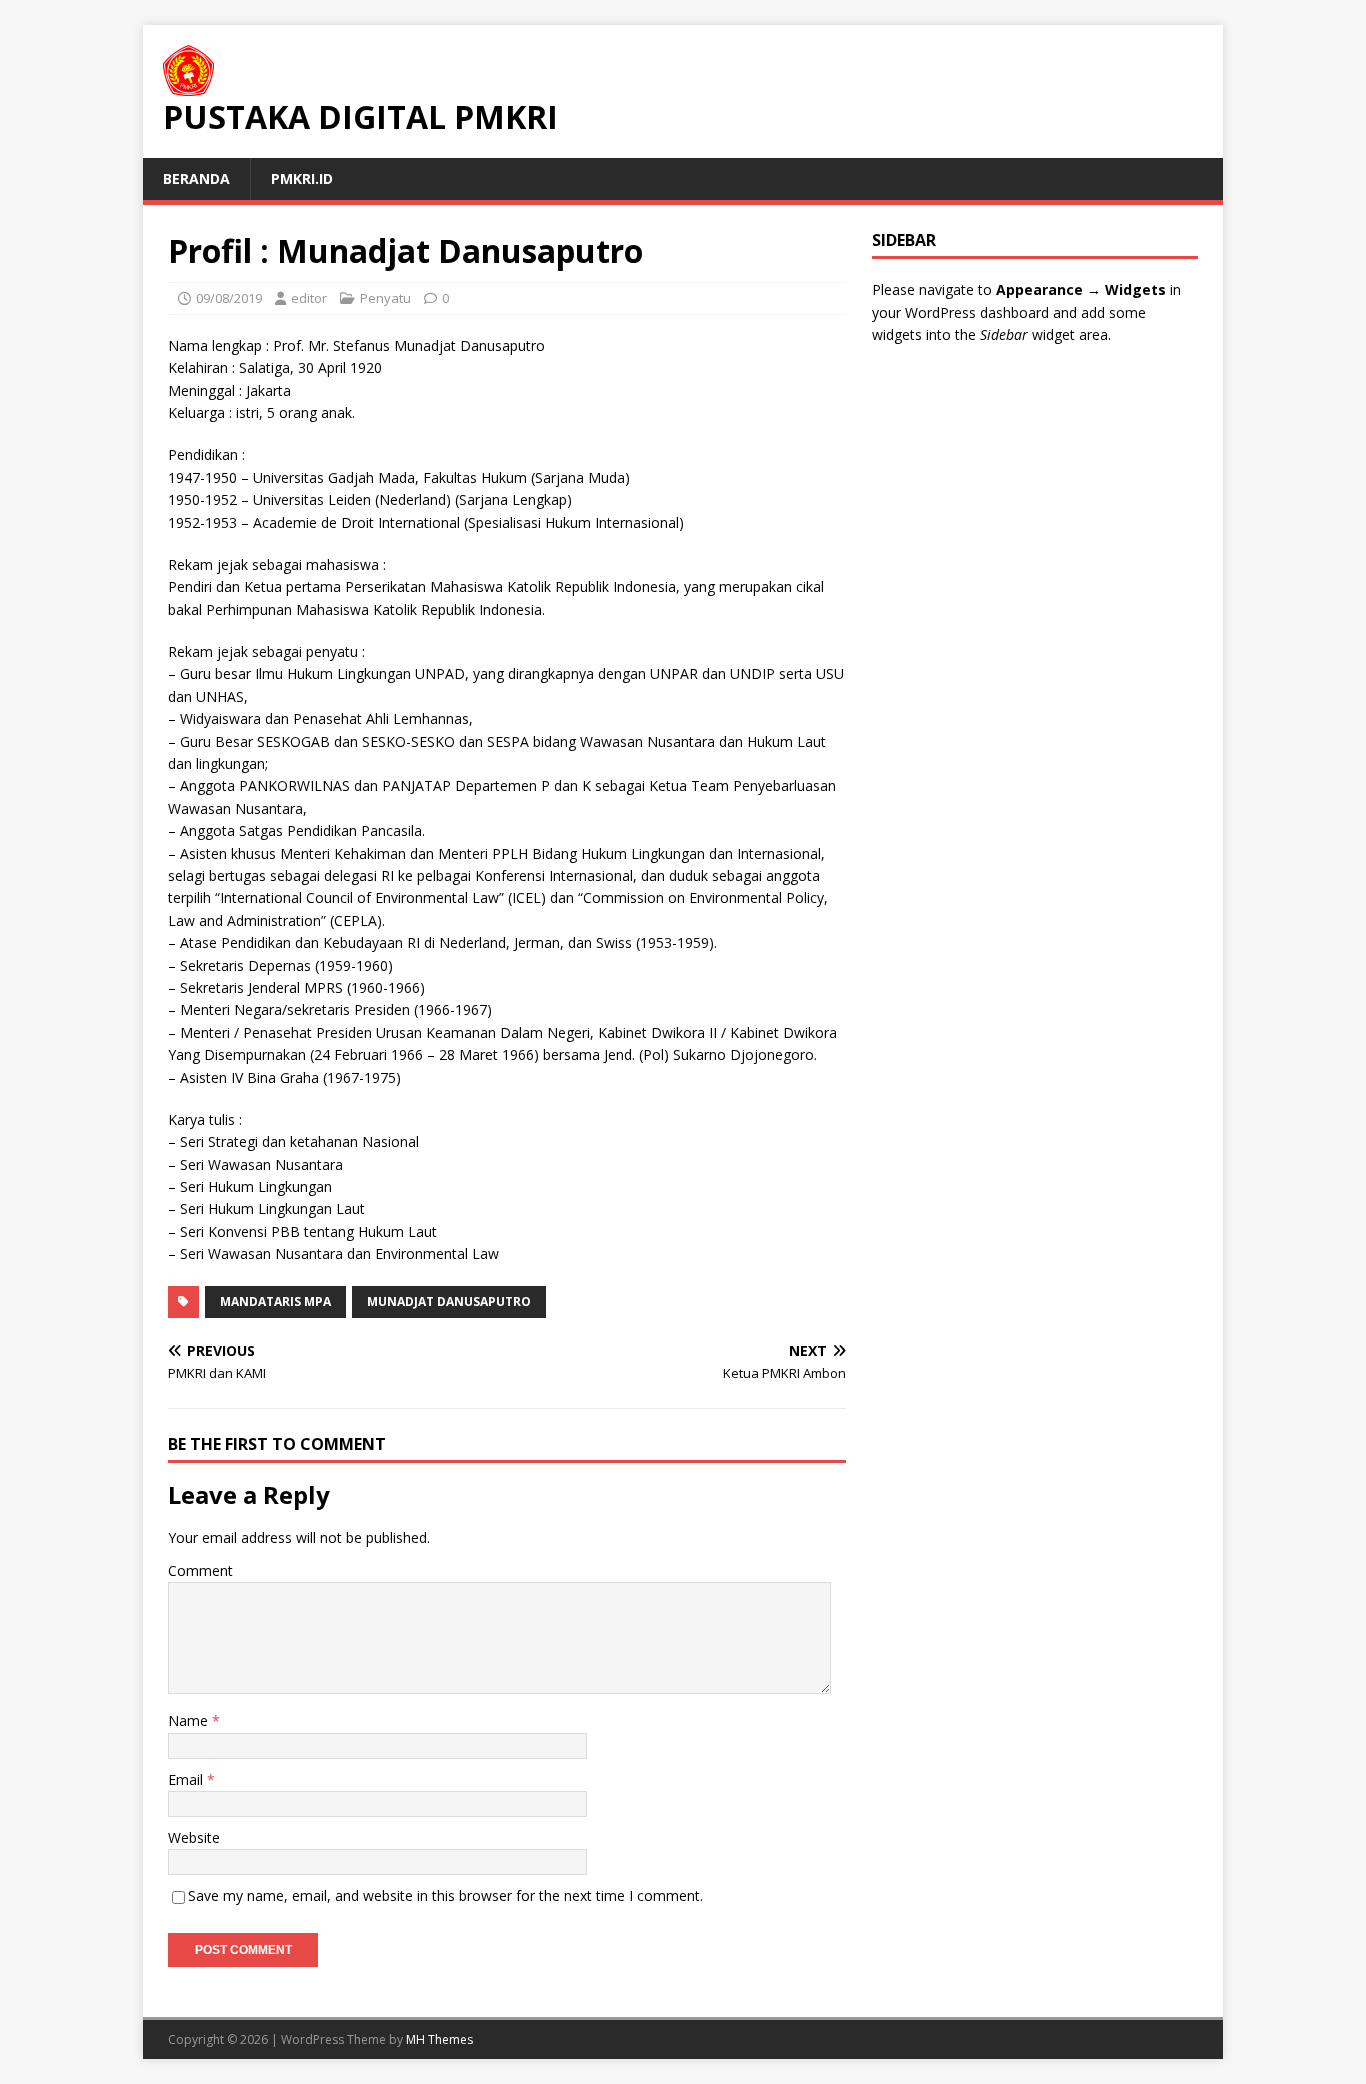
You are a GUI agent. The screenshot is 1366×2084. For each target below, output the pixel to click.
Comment (200, 1570)
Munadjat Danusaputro (449, 1301)
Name (190, 1720)
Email (187, 1779)
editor (309, 298)
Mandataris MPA (275, 1301)
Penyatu (385, 298)
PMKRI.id (302, 178)
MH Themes (439, 2039)
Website (194, 1837)
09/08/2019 (229, 298)
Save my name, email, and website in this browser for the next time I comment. (445, 1895)
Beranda (196, 178)
